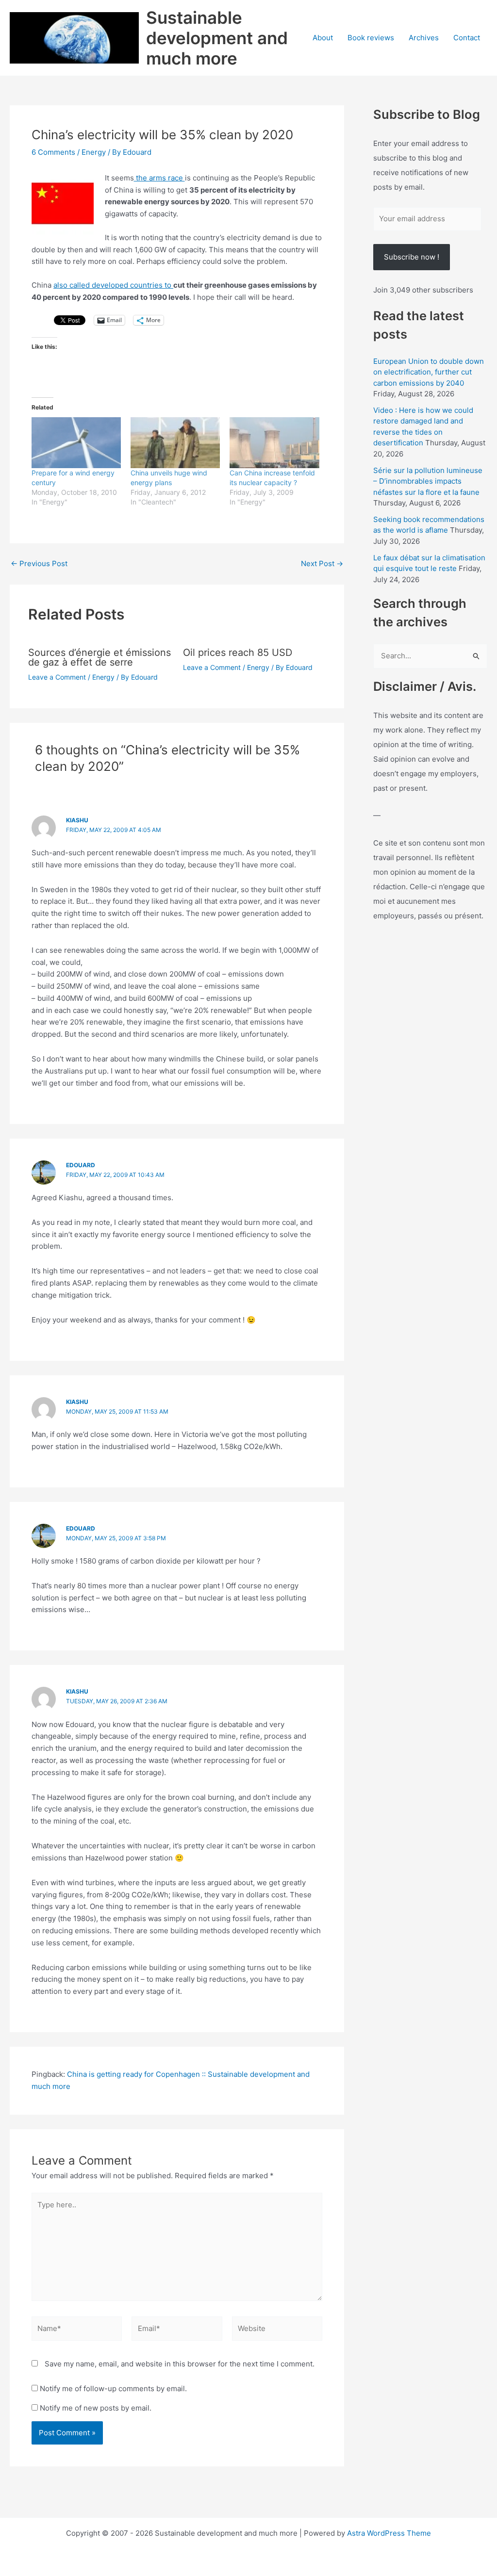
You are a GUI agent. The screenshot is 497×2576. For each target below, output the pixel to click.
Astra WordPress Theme (389, 2533)
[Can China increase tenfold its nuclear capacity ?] (274, 443)
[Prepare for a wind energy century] (76, 443)
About (323, 38)
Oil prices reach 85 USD (238, 652)
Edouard (81, 1165)
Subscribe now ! (412, 257)
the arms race (159, 178)
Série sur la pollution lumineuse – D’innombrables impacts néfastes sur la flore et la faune (428, 481)
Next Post (322, 563)
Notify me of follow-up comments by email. (113, 2389)
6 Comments (53, 152)
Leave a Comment (57, 677)
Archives (424, 38)
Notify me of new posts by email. (96, 2408)
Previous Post (39, 563)
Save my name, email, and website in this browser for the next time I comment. (180, 2364)
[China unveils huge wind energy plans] (175, 443)
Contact (467, 38)
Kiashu (77, 820)
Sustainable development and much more (217, 38)
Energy (94, 152)
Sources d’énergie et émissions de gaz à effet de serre (99, 657)
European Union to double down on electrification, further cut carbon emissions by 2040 (429, 372)
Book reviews (371, 38)
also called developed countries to (113, 285)
